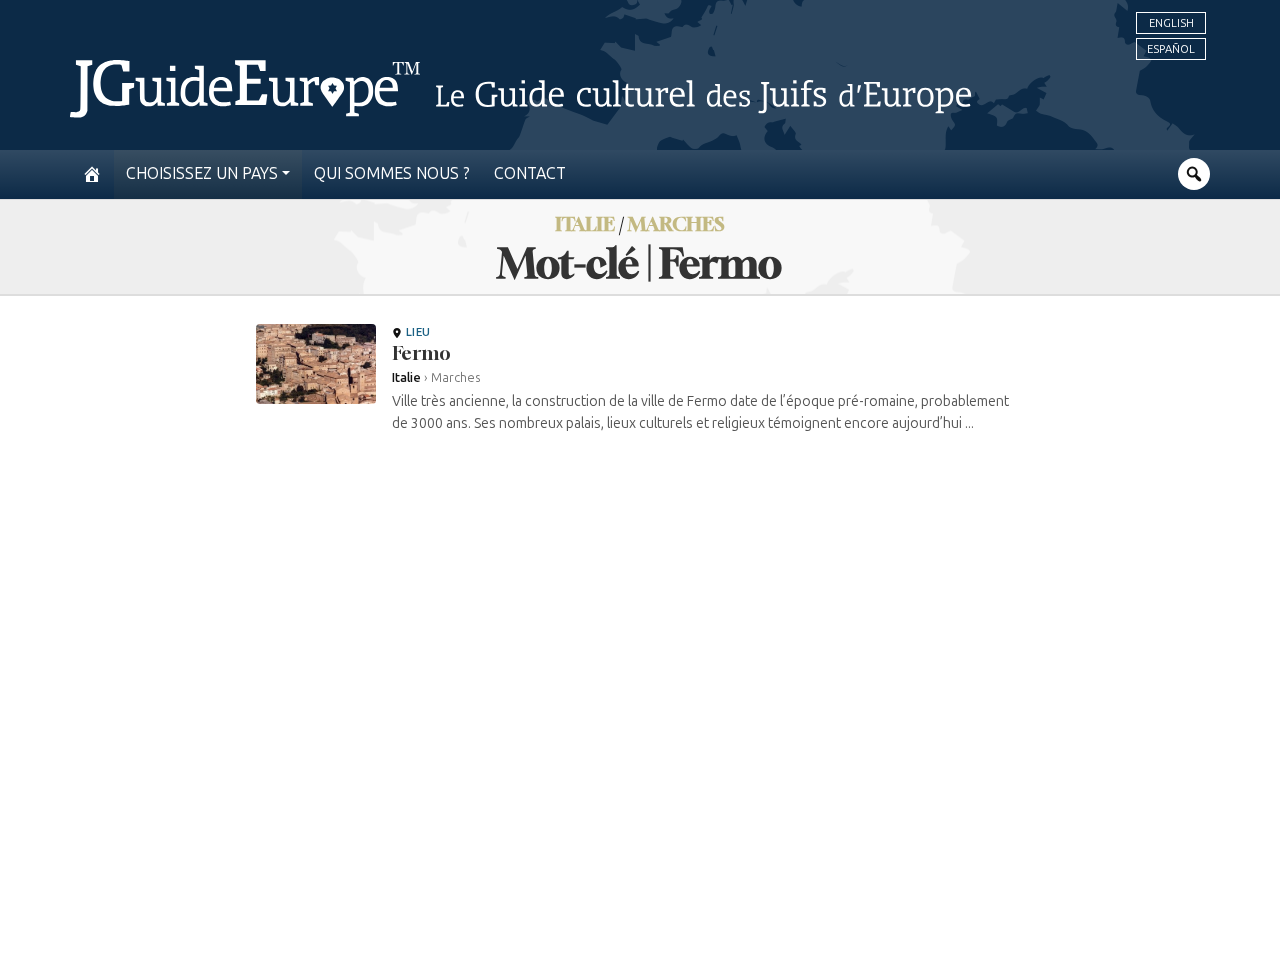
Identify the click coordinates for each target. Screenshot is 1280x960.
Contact (530, 173)
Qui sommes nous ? (392, 173)
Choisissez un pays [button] (202, 173)
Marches (676, 223)
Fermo (421, 353)
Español (1171, 49)
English (1171, 23)
